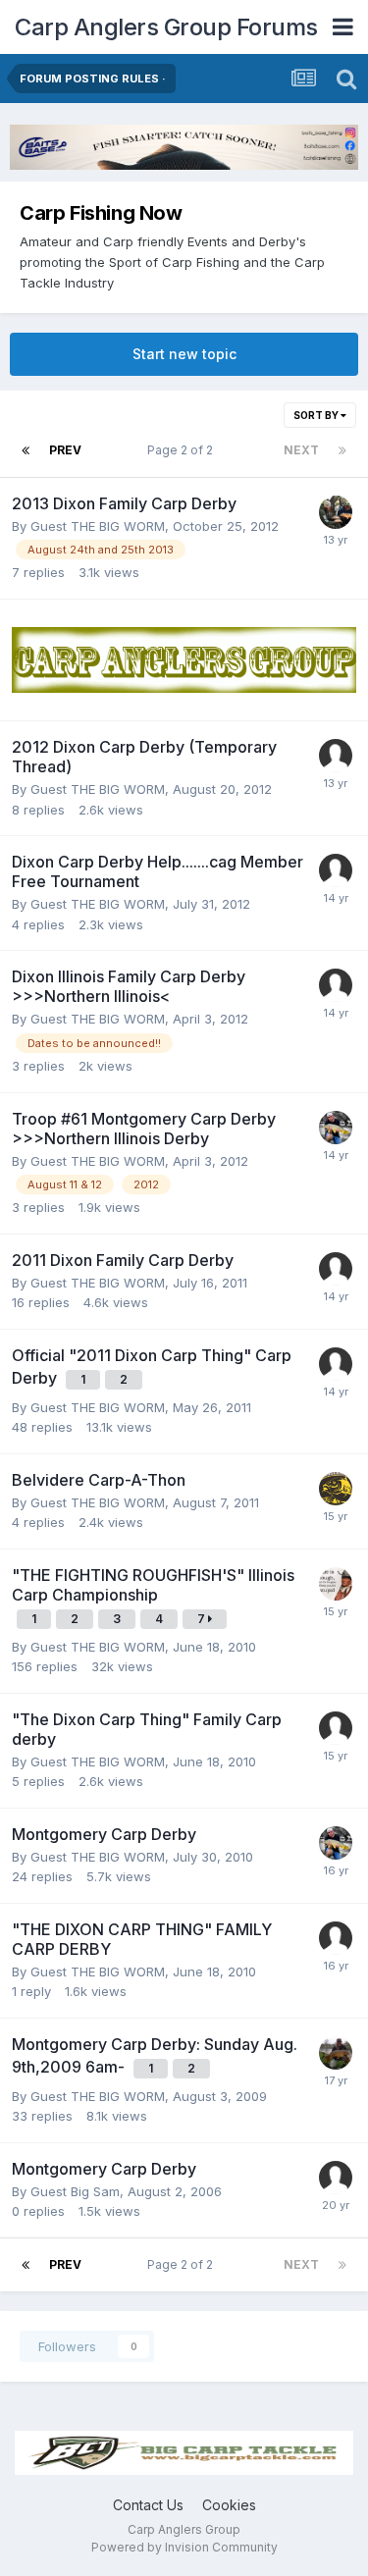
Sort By (317, 415)
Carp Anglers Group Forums (166, 27)
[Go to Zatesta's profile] (336, 512)
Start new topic (184, 354)
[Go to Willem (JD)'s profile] (336, 1489)
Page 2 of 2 (183, 450)
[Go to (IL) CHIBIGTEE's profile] (336, 2053)
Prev (65, 450)
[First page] (26, 450)
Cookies (229, 2505)
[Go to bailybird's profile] (336, 1128)
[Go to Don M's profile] (336, 1584)
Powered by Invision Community (184, 2547)
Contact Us (148, 2505)
